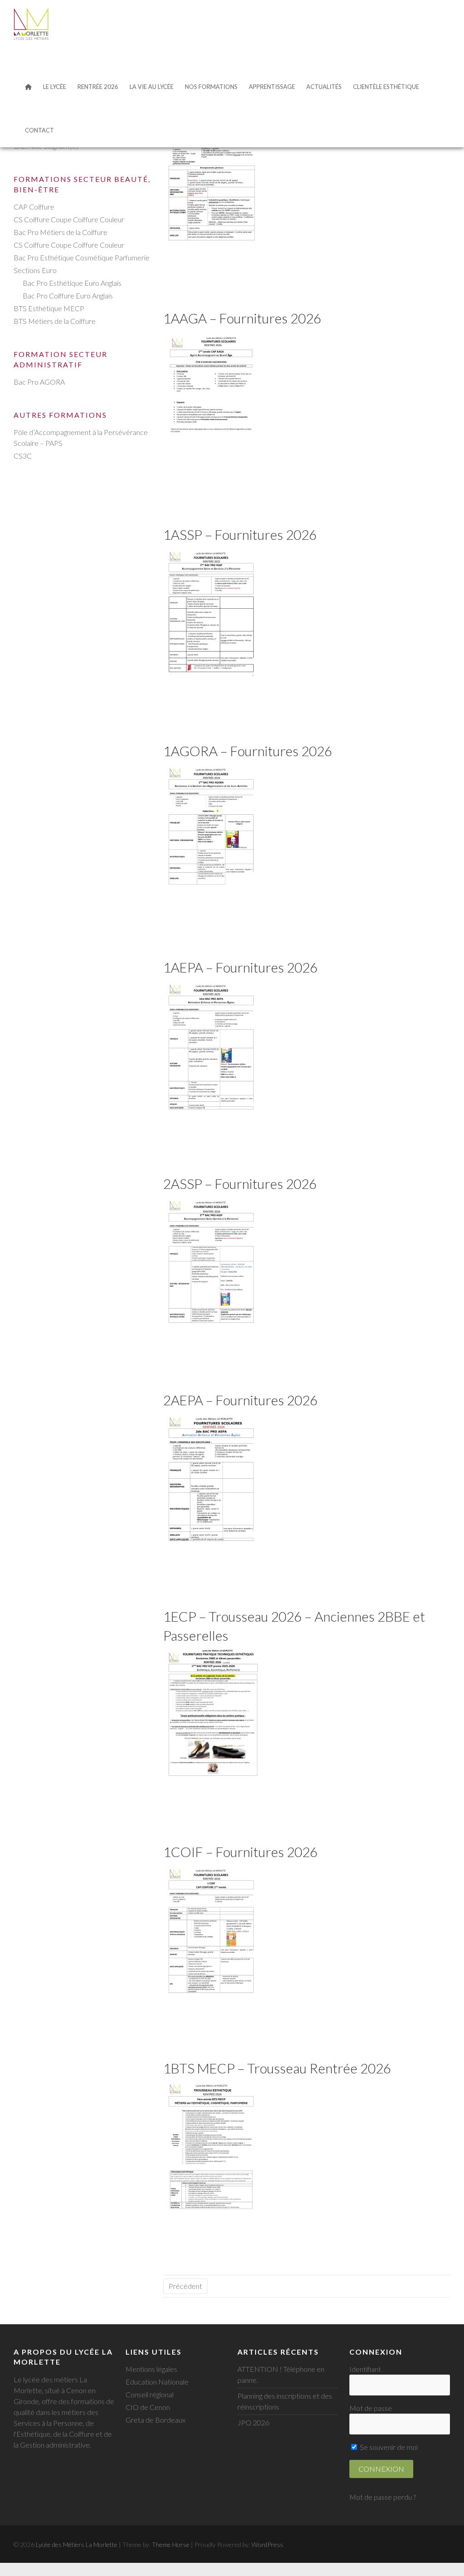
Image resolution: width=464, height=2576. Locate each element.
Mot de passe (371, 2408)
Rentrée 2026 (98, 87)
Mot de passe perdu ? (383, 2497)
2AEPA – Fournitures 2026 (240, 1400)
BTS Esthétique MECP (49, 308)
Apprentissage (272, 87)
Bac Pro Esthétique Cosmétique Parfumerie (82, 257)
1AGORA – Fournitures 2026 (248, 751)
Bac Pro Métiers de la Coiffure (60, 232)
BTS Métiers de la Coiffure (55, 321)
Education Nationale (157, 2382)
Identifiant (365, 2369)
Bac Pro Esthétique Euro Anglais (72, 283)
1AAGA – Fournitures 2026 (242, 318)
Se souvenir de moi (388, 2447)
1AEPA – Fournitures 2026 (240, 967)
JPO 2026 (253, 2422)
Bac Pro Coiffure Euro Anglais (68, 296)
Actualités (324, 87)
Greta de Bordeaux (155, 2420)
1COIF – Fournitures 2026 (240, 1852)
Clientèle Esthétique (386, 87)
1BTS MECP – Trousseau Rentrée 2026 (277, 2068)
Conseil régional (150, 2394)
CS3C (23, 456)
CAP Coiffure (34, 207)
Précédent (185, 2286)
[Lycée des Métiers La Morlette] (31, 24)
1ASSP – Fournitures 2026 (240, 534)
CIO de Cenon (148, 2407)
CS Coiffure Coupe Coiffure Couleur (69, 219)
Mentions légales (151, 2369)
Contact (39, 130)
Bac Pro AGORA (39, 382)
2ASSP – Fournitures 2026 (240, 1183)
